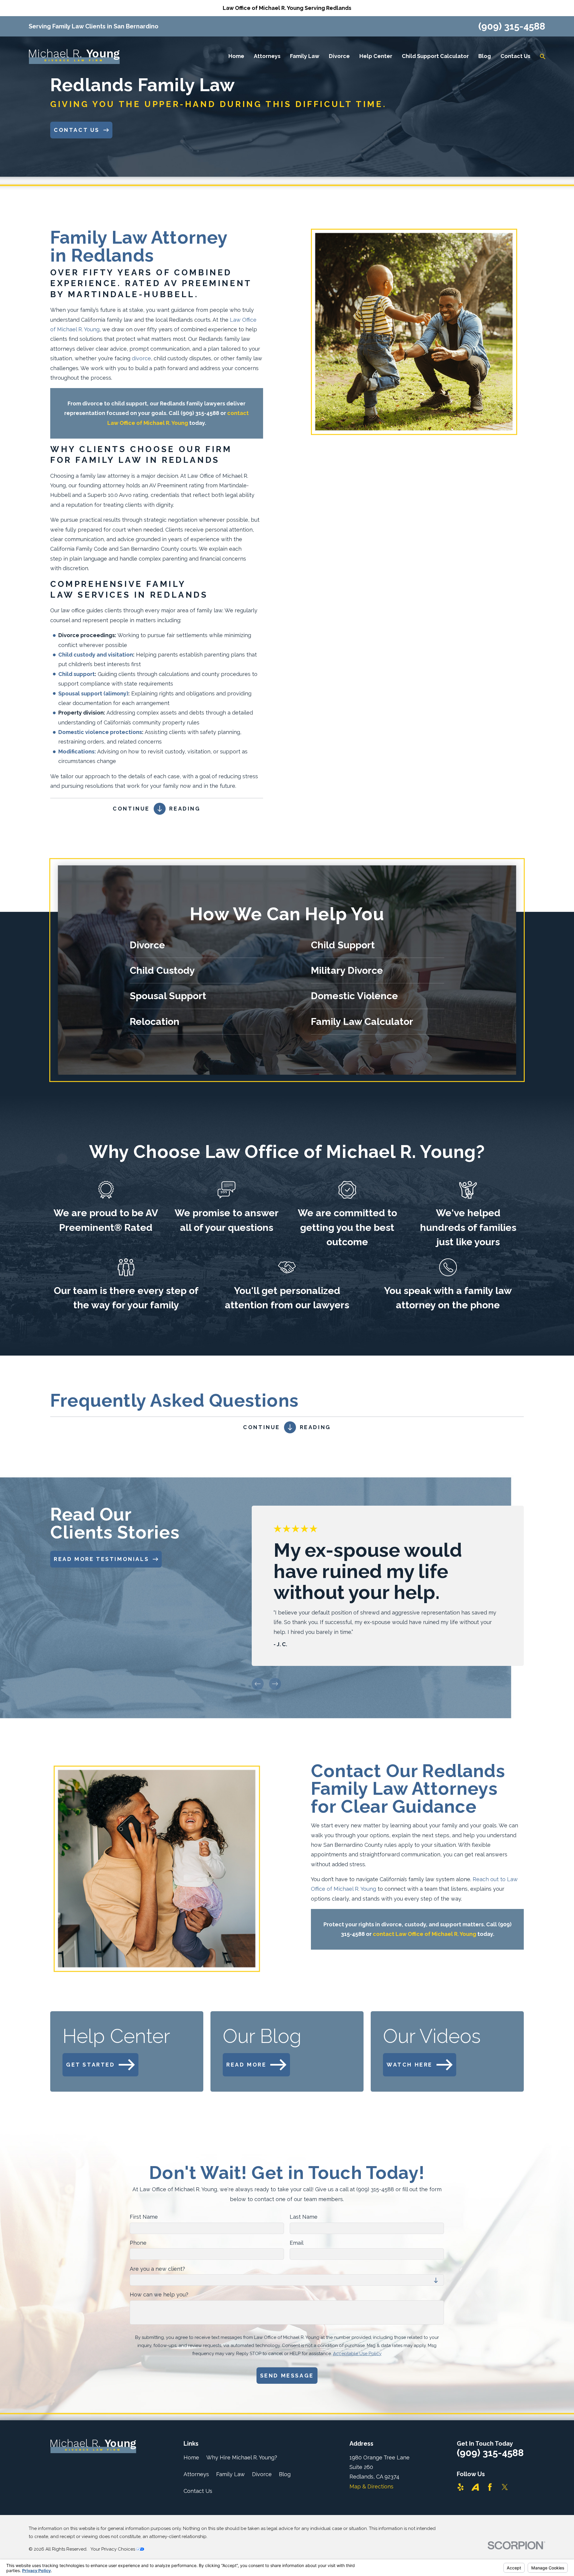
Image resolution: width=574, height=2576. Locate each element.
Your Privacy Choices (113, 2549)
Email (297, 2243)
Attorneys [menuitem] (267, 56)
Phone (138, 2243)
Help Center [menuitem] (376, 56)
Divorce (262, 2474)
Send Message (287, 2376)
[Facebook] (490, 2487)
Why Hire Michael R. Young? (242, 2457)
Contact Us (198, 2491)
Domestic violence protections (100, 732)
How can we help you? (159, 2295)
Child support (77, 674)
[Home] (74, 57)
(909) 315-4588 (512, 26)
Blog (285, 2474)
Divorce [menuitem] (339, 56)
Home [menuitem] (236, 56)
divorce (141, 358)
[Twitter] (505, 2487)
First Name (144, 2217)
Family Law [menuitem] (305, 56)
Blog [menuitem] (485, 56)
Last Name (304, 2217)
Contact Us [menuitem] (515, 56)
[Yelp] (461, 2487)
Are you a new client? (157, 2269)
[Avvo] (475, 2487)
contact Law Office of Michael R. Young (425, 1934)
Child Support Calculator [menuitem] (435, 56)
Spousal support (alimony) (93, 693)
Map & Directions (371, 2486)
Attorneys (196, 2474)
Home (191, 2457)
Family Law (230, 2474)
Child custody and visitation (96, 655)
